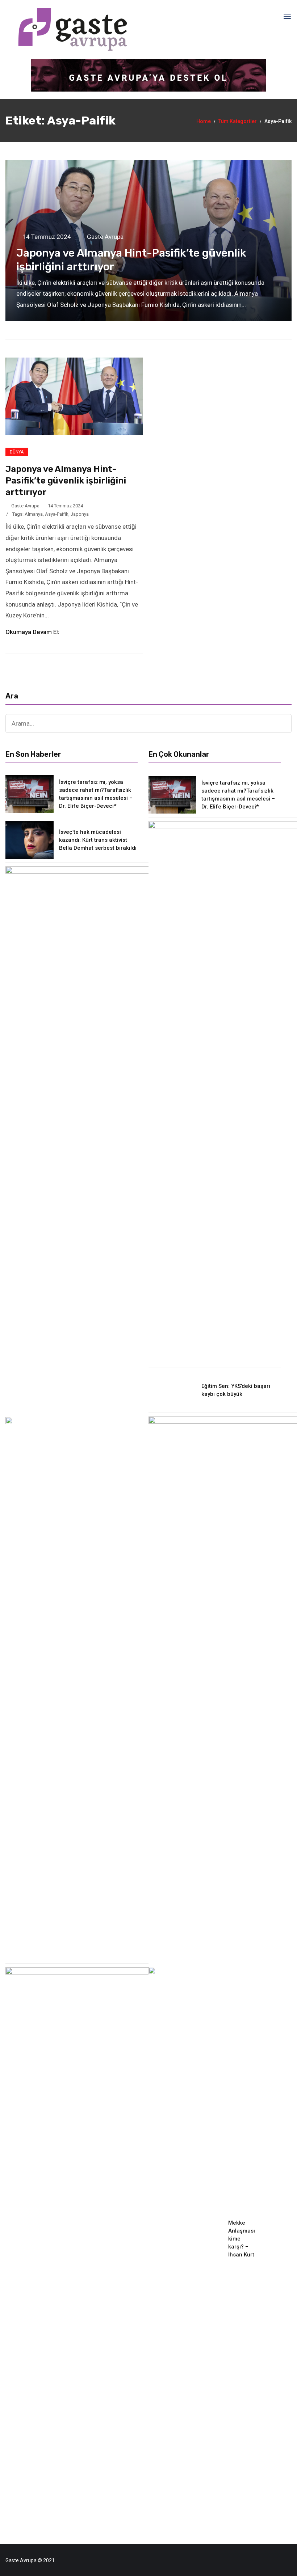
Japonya (80, 514)
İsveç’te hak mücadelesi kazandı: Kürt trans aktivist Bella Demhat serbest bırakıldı (98, 840)
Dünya (17, 452)
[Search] (283, 723)
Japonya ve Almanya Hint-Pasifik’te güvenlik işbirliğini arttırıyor (66, 481)
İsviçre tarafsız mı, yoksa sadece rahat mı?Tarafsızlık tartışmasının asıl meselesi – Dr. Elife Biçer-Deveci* (96, 794)
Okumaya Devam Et (33, 632)
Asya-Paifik (57, 514)
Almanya (34, 514)
